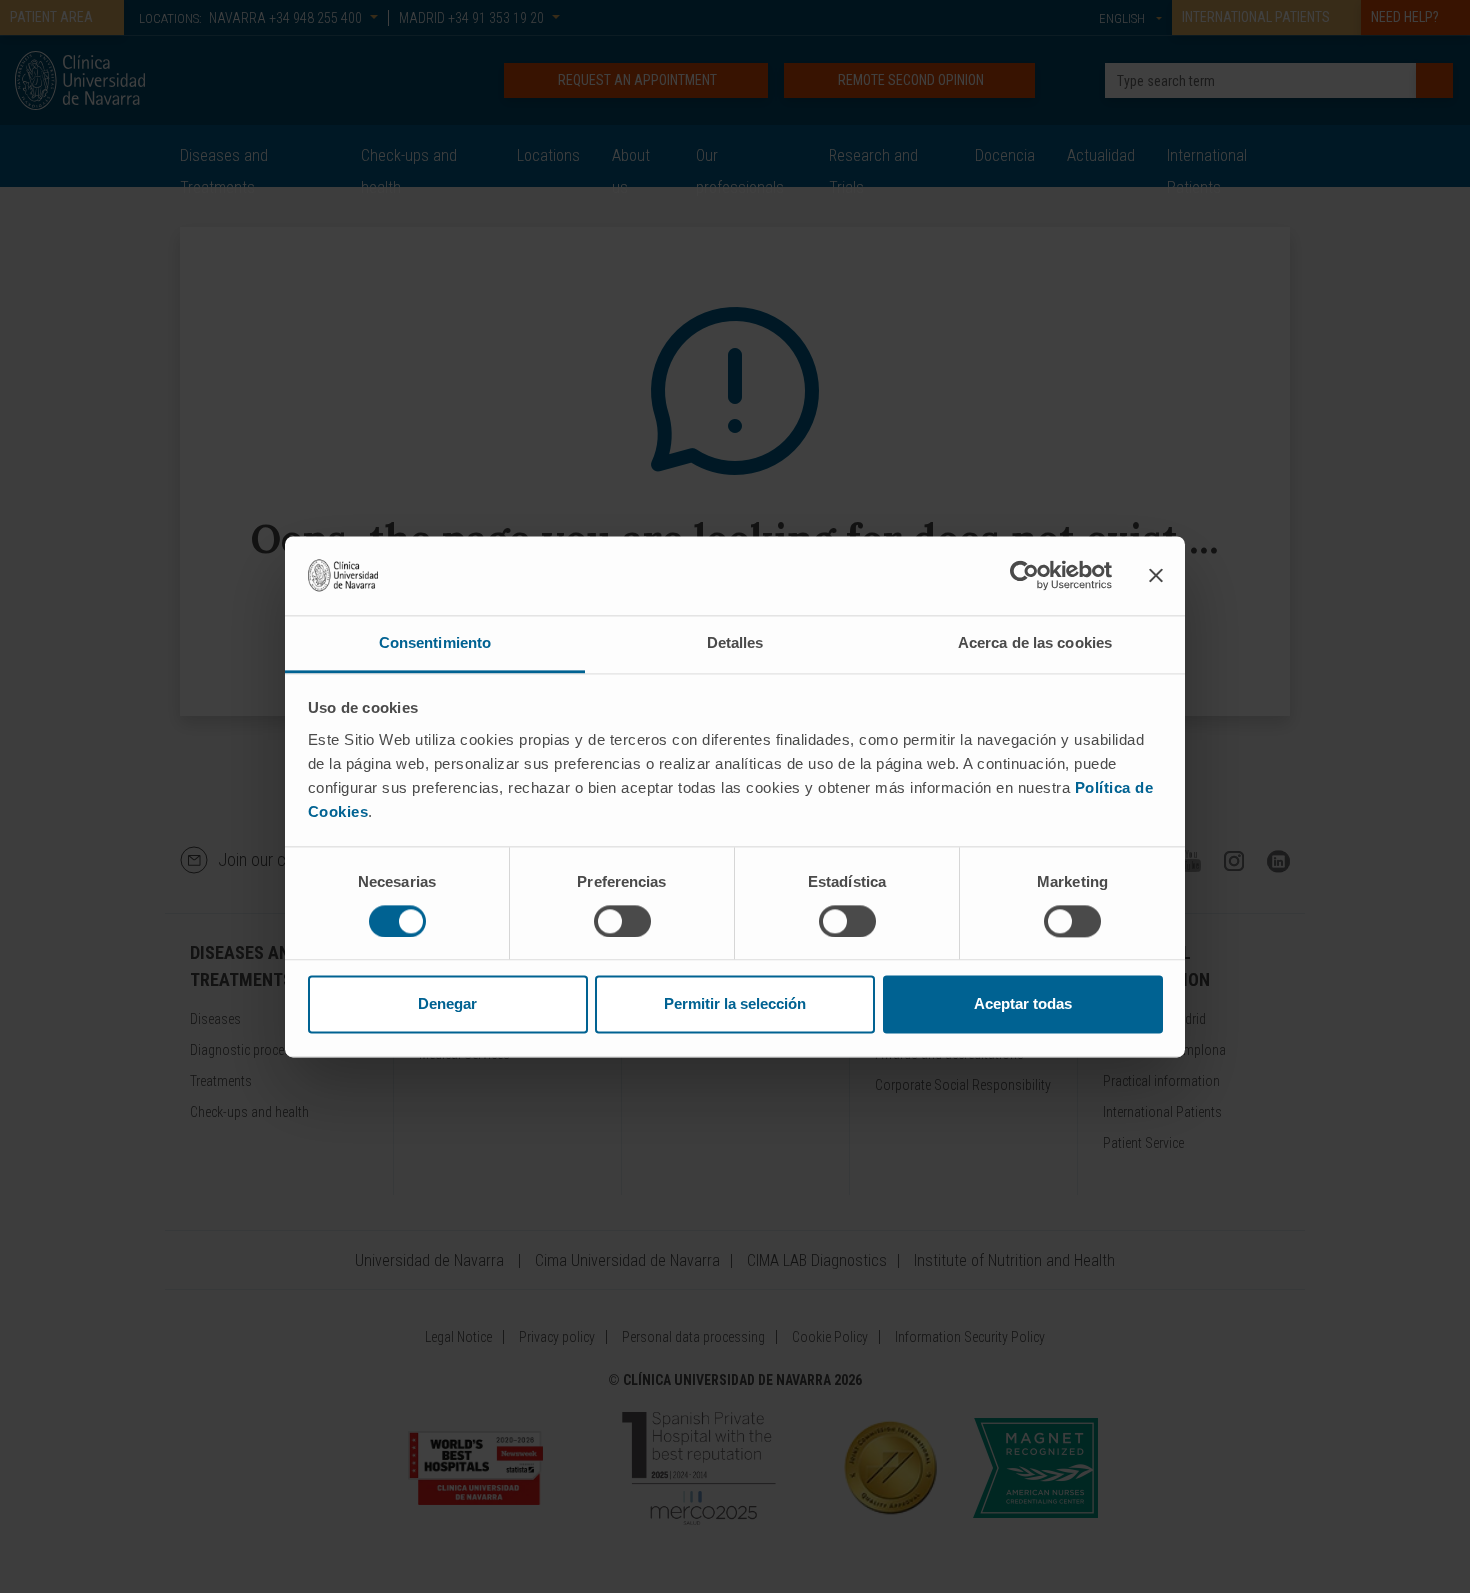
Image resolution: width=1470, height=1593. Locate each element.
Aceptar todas (1023, 1004)
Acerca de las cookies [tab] (1035, 642)
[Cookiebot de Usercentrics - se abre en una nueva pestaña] (1024, 575)
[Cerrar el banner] (1156, 575)
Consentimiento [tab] (435, 642)
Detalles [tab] (735, 642)
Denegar (447, 1004)
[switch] (622, 921)
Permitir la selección (735, 1004)
